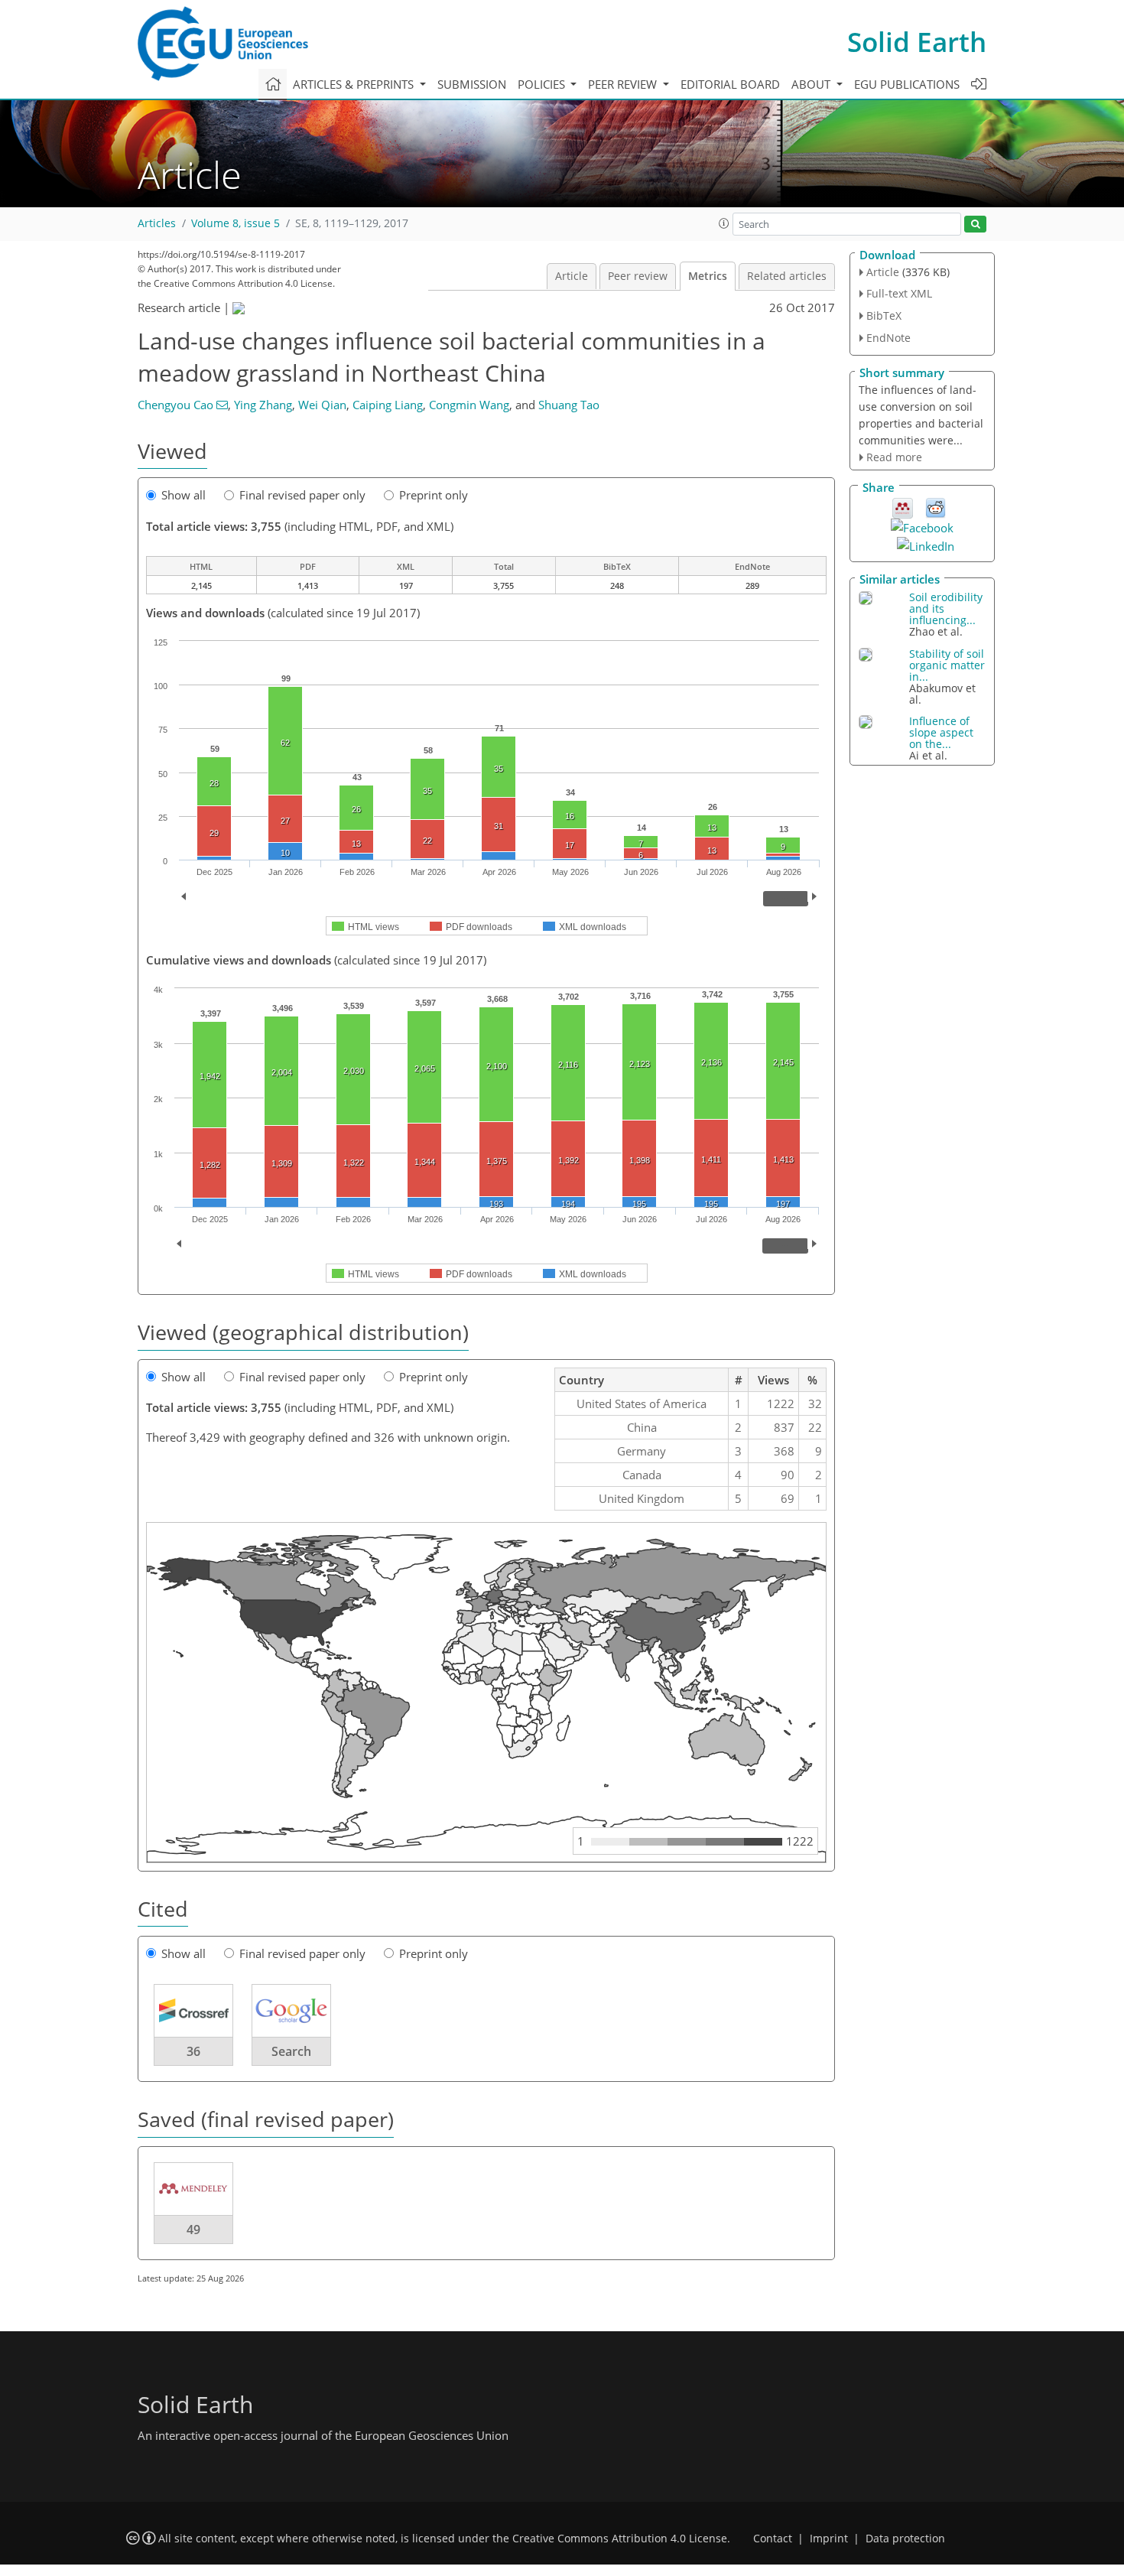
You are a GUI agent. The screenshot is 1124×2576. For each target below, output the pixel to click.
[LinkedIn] (926, 545)
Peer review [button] (624, 84)
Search (291, 2051)
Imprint (829, 2539)
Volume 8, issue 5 (236, 223)
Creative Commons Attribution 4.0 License (620, 2539)
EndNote (888, 338)
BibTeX (884, 315)
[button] (724, 223)
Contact (773, 2539)
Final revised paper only (302, 495)
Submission (472, 84)
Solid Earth (917, 42)
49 (193, 2230)
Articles (157, 223)
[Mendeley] (903, 507)
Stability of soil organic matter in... (947, 665)
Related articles (787, 276)
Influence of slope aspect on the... (941, 732)
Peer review (638, 276)
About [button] (812, 84)
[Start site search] (975, 224)
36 (193, 2051)
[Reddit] (936, 507)
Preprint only (434, 495)
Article (572, 276)
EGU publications (907, 84)
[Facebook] (922, 526)
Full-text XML (899, 293)
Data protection (905, 2539)
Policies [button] (543, 84)
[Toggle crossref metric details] (193, 2010)
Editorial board (730, 84)
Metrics (708, 276)
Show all (184, 495)
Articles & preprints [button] (355, 84)
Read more (894, 457)
